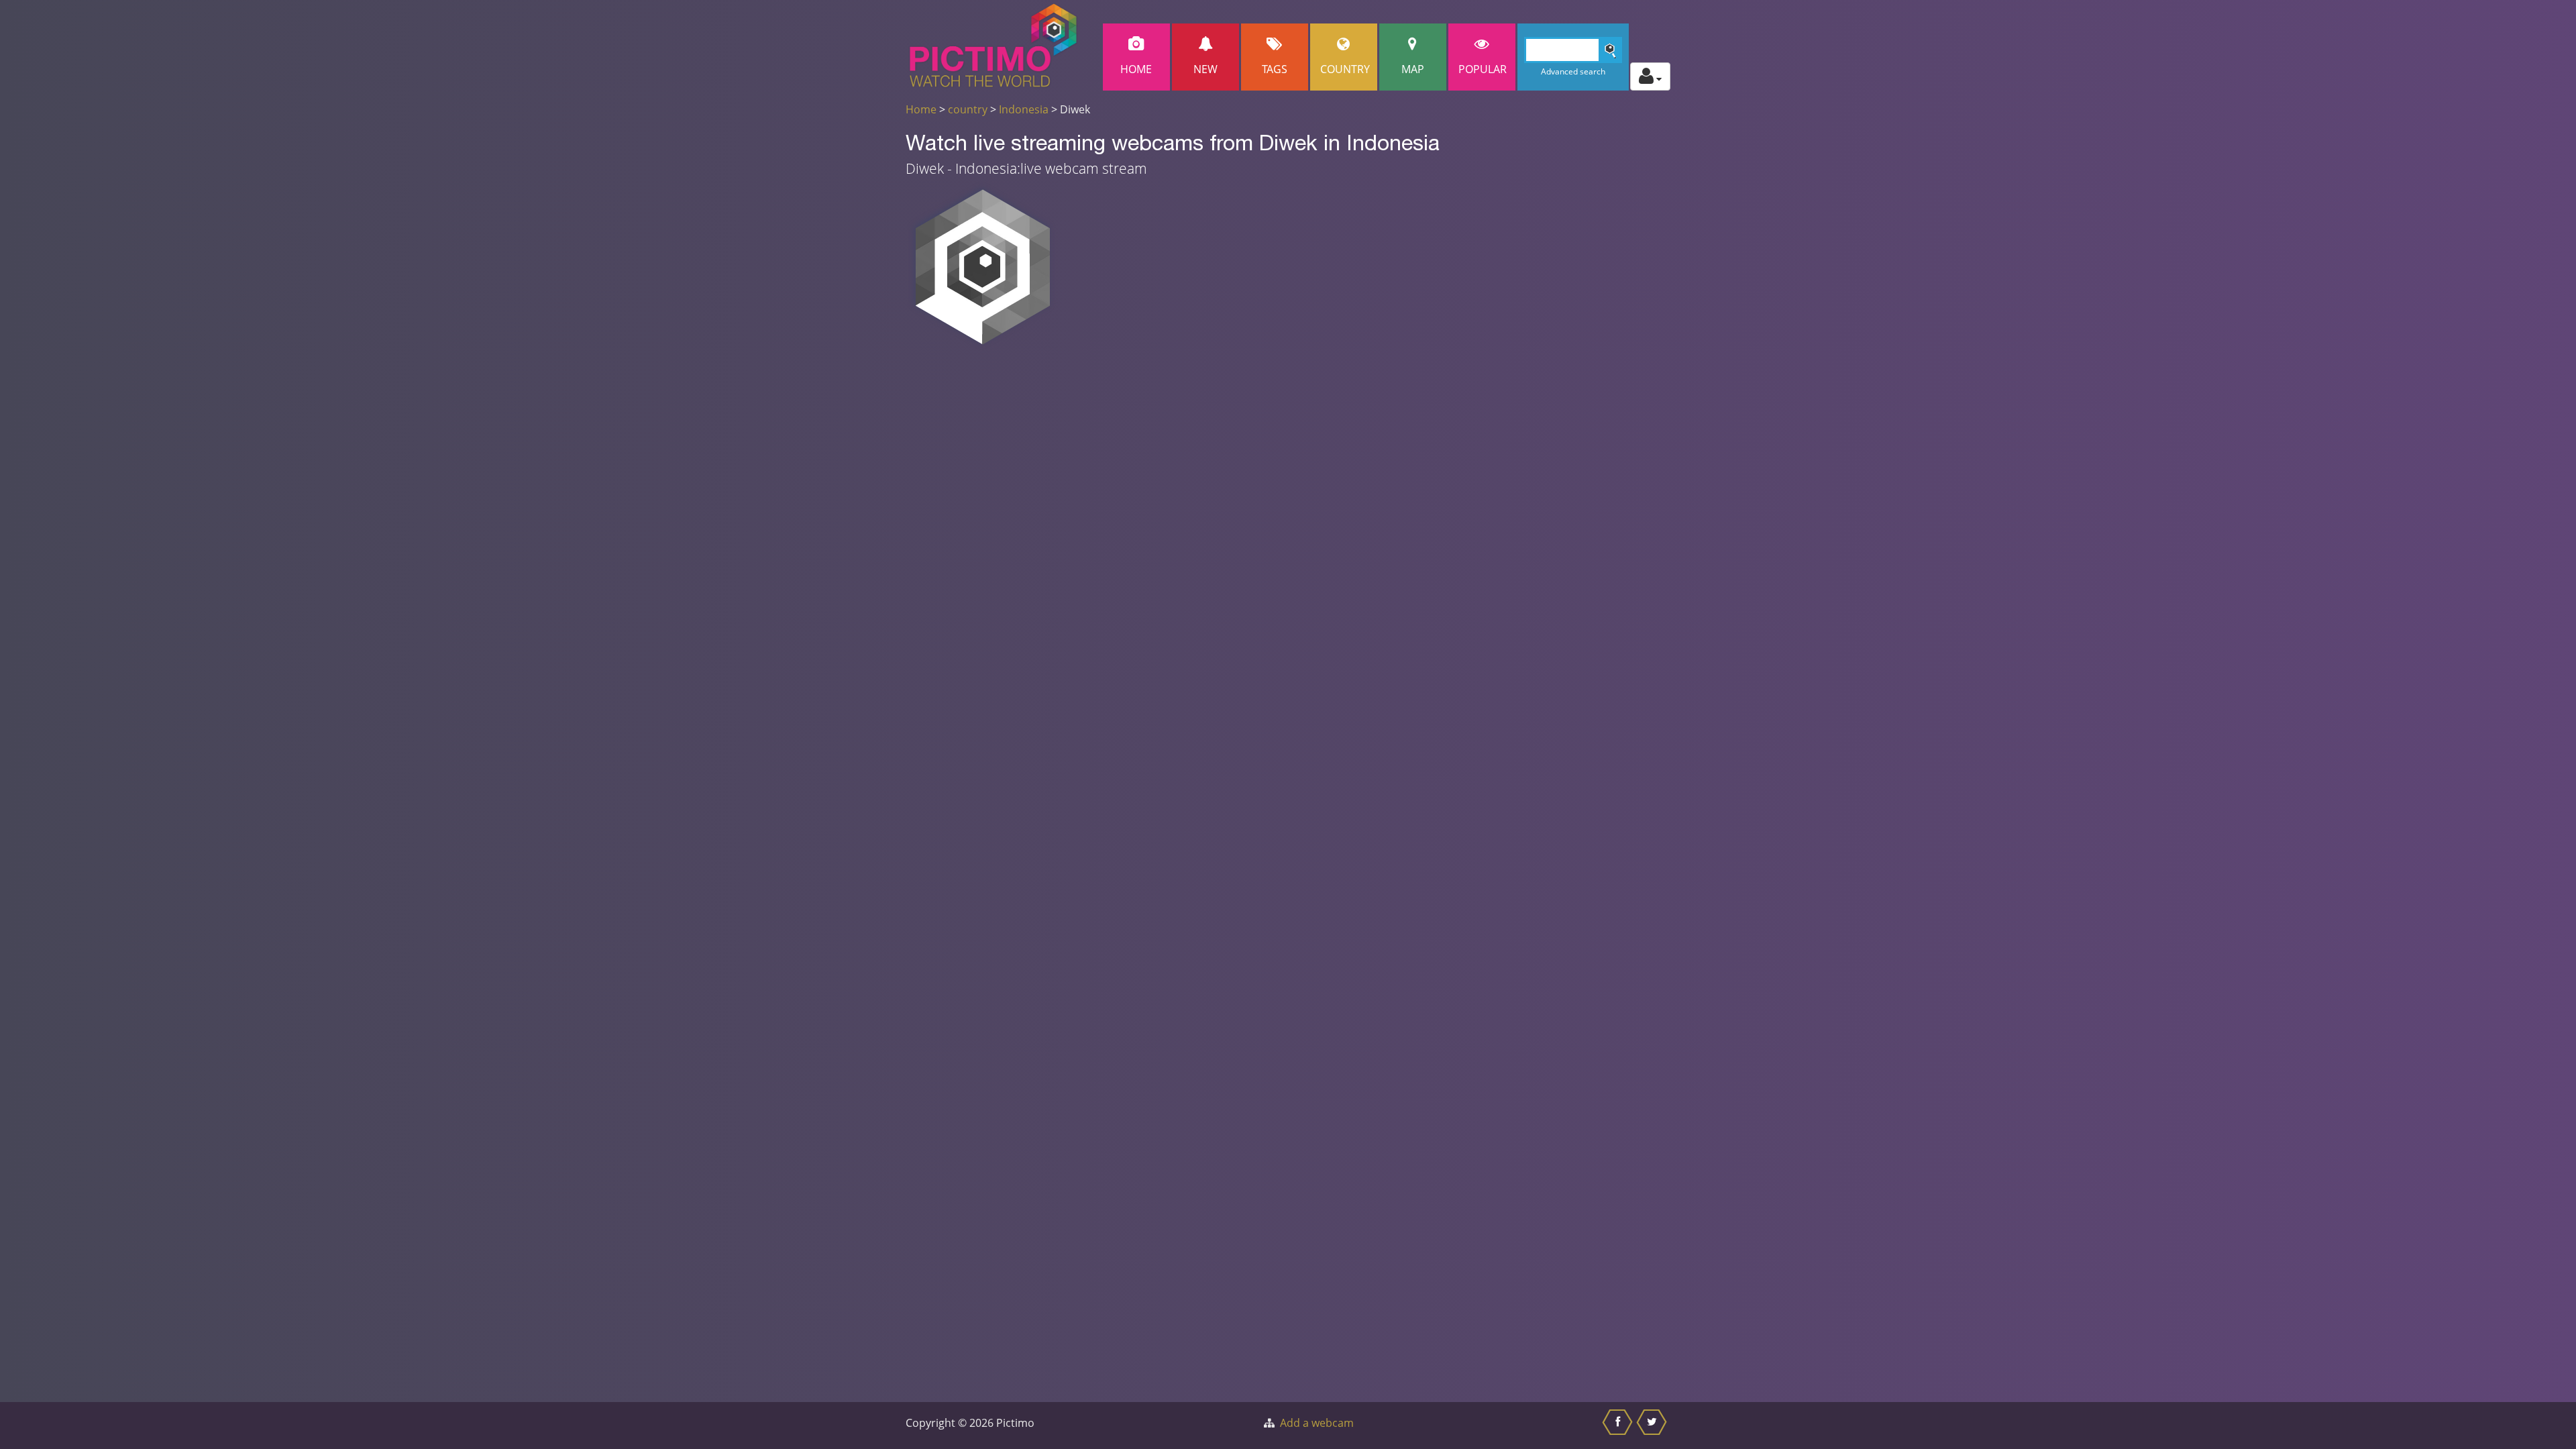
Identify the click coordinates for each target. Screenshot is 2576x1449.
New (1205, 69)
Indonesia (1024, 109)
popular (1483, 69)
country (968, 109)
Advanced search (1573, 71)
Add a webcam (1317, 1423)
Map (1413, 69)
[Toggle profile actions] (1650, 76)
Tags (1275, 69)
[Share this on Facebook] (1619, 1426)
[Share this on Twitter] (1653, 1426)
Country (1345, 69)
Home (1136, 69)
